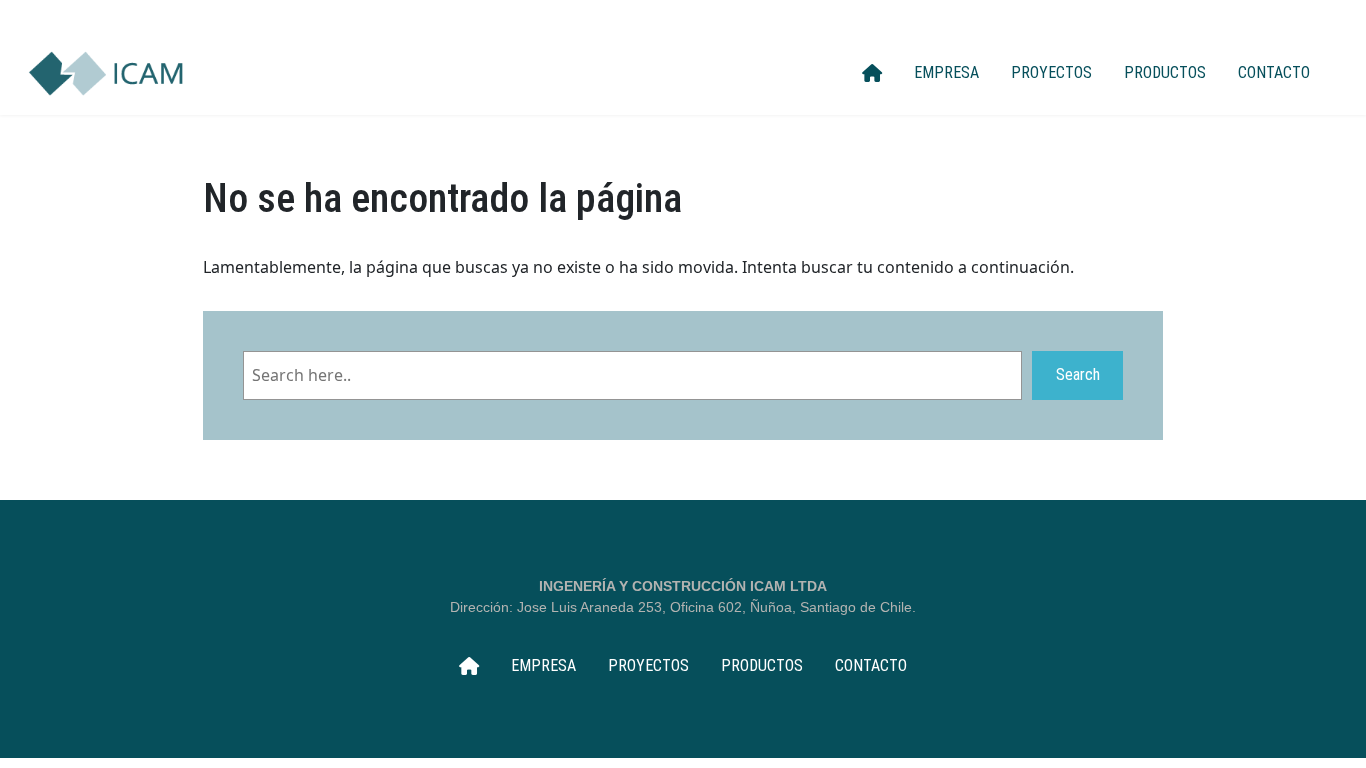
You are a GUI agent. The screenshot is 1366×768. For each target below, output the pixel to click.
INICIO (872, 73)
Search (1078, 374)
